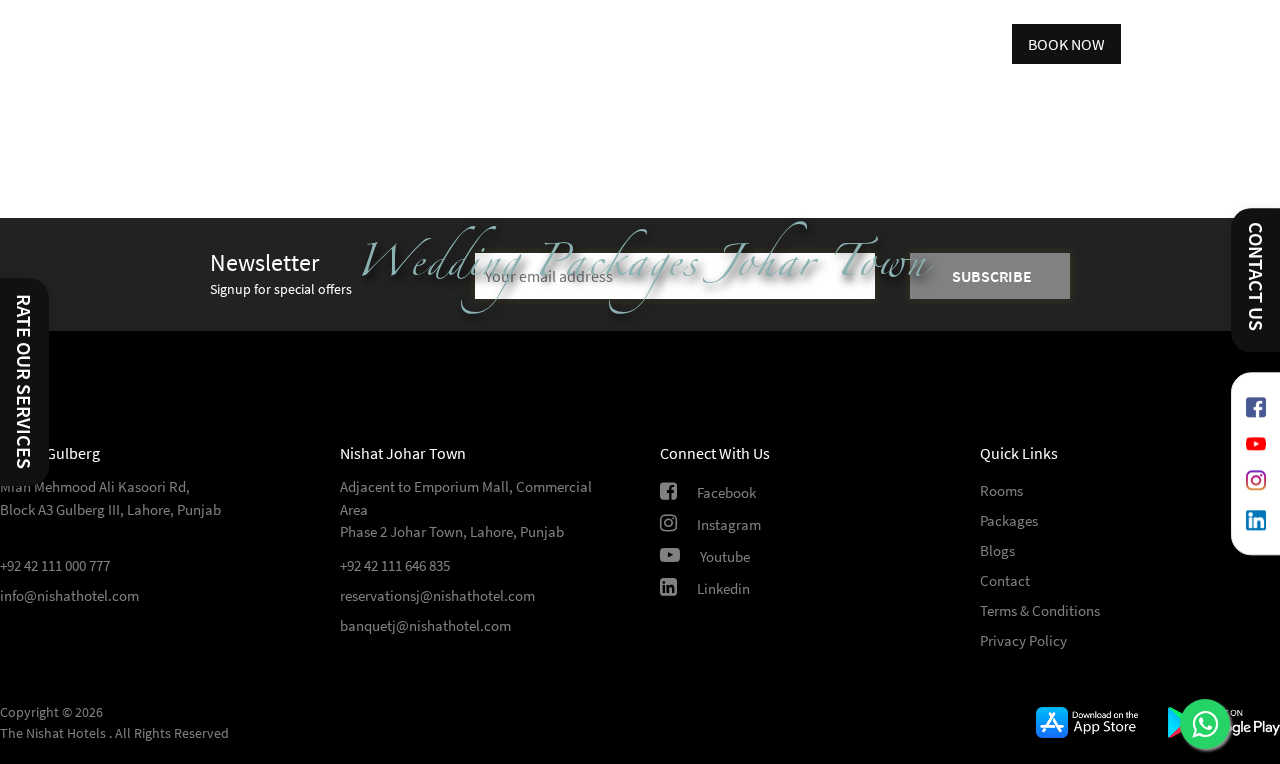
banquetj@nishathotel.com (425, 625)
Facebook (726, 492)
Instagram (729, 524)
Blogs (997, 550)
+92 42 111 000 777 (55, 565)
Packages (1009, 520)
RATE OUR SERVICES (24, 381)
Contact (1005, 580)
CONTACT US (1256, 276)
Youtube (725, 556)
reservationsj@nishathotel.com (437, 595)
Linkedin (723, 588)
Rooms (1001, 490)
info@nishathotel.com (69, 595)
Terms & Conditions (1040, 610)
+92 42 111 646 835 (395, 565)
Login (977, 44)
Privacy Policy (1023, 640)
